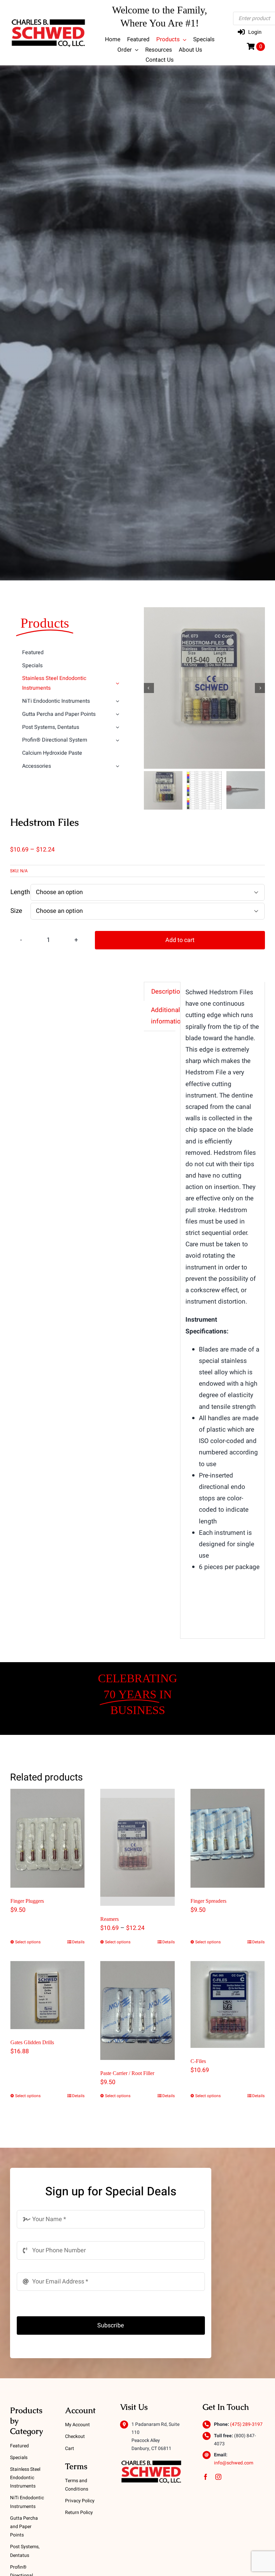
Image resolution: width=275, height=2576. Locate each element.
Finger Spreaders (208, 1901)
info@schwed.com (234, 2463)
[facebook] (206, 2477)
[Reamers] (137, 1847)
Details (78, 1942)
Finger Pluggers (27, 1901)
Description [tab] (168, 992)
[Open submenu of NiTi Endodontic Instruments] (118, 701)
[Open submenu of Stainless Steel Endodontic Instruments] (118, 683)
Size (16, 911)
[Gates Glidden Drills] (47, 1995)
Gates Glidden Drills (32, 2042)
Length (20, 892)
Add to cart (180, 940)
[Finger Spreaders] (228, 1838)
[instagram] (218, 2477)
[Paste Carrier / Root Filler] (137, 2010)
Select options (28, 1942)
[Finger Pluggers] (47, 1838)
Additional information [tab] (168, 1016)
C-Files (198, 2061)
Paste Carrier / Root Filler (127, 2073)
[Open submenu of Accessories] (118, 766)
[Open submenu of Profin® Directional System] (118, 740)
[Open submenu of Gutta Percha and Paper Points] (118, 714)
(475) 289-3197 (246, 2424)
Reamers (109, 1919)
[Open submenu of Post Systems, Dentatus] (118, 727)
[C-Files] (228, 2004)
